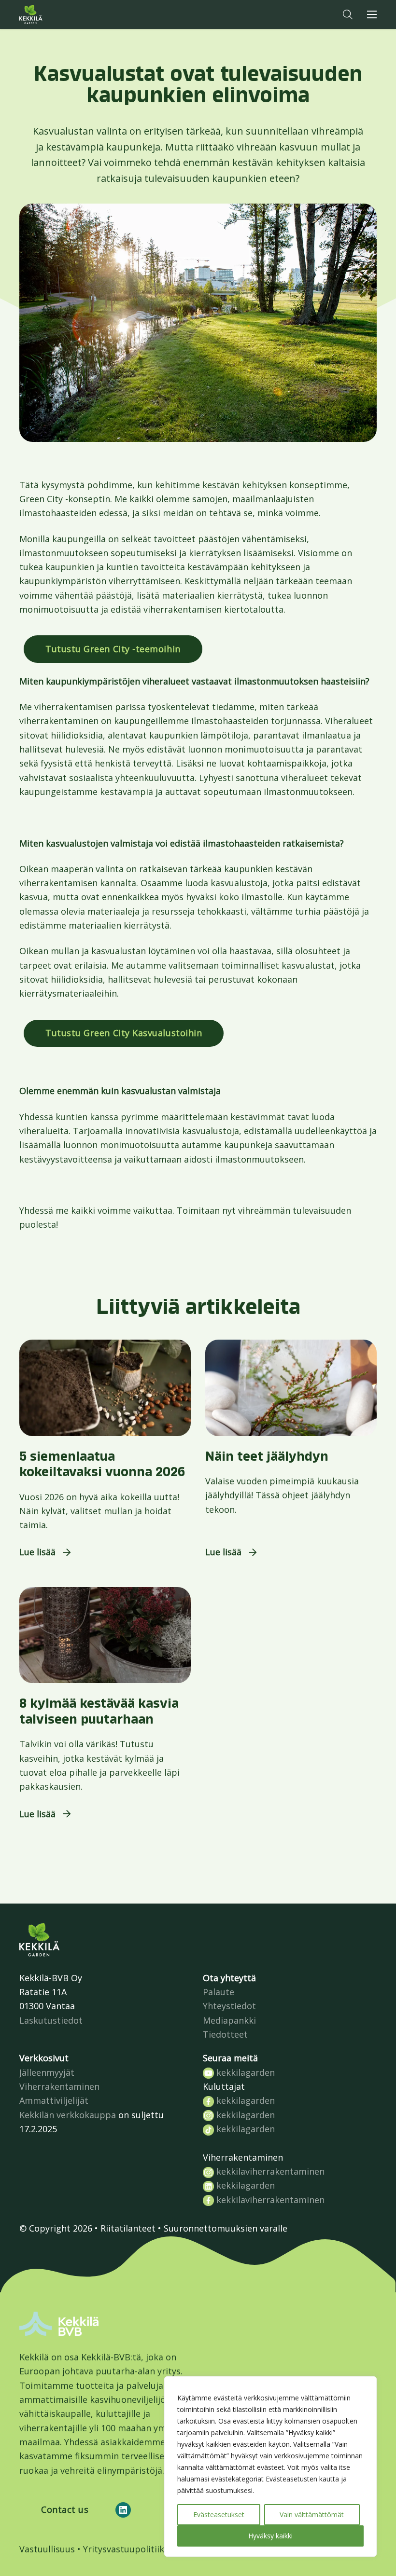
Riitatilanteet (128, 2228)
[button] (348, 14)
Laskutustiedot (51, 2020)
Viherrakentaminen (59, 2086)
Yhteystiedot (229, 2006)
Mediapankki (229, 2020)
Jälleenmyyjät (47, 2072)
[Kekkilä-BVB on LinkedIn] (123, 2510)
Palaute (219, 1992)
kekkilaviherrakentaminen (269, 2171)
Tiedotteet (225, 2034)
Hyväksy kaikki (270, 2536)
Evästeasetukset (219, 2514)
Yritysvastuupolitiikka (128, 2549)
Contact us (65, 2509)
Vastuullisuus (47, 2549)
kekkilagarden (244, 2072)
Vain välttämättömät (312, 2514)
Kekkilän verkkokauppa (68, 2115)
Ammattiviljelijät (54, 2100)
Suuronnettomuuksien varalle (226, 2228)
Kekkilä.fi (50, 14)
